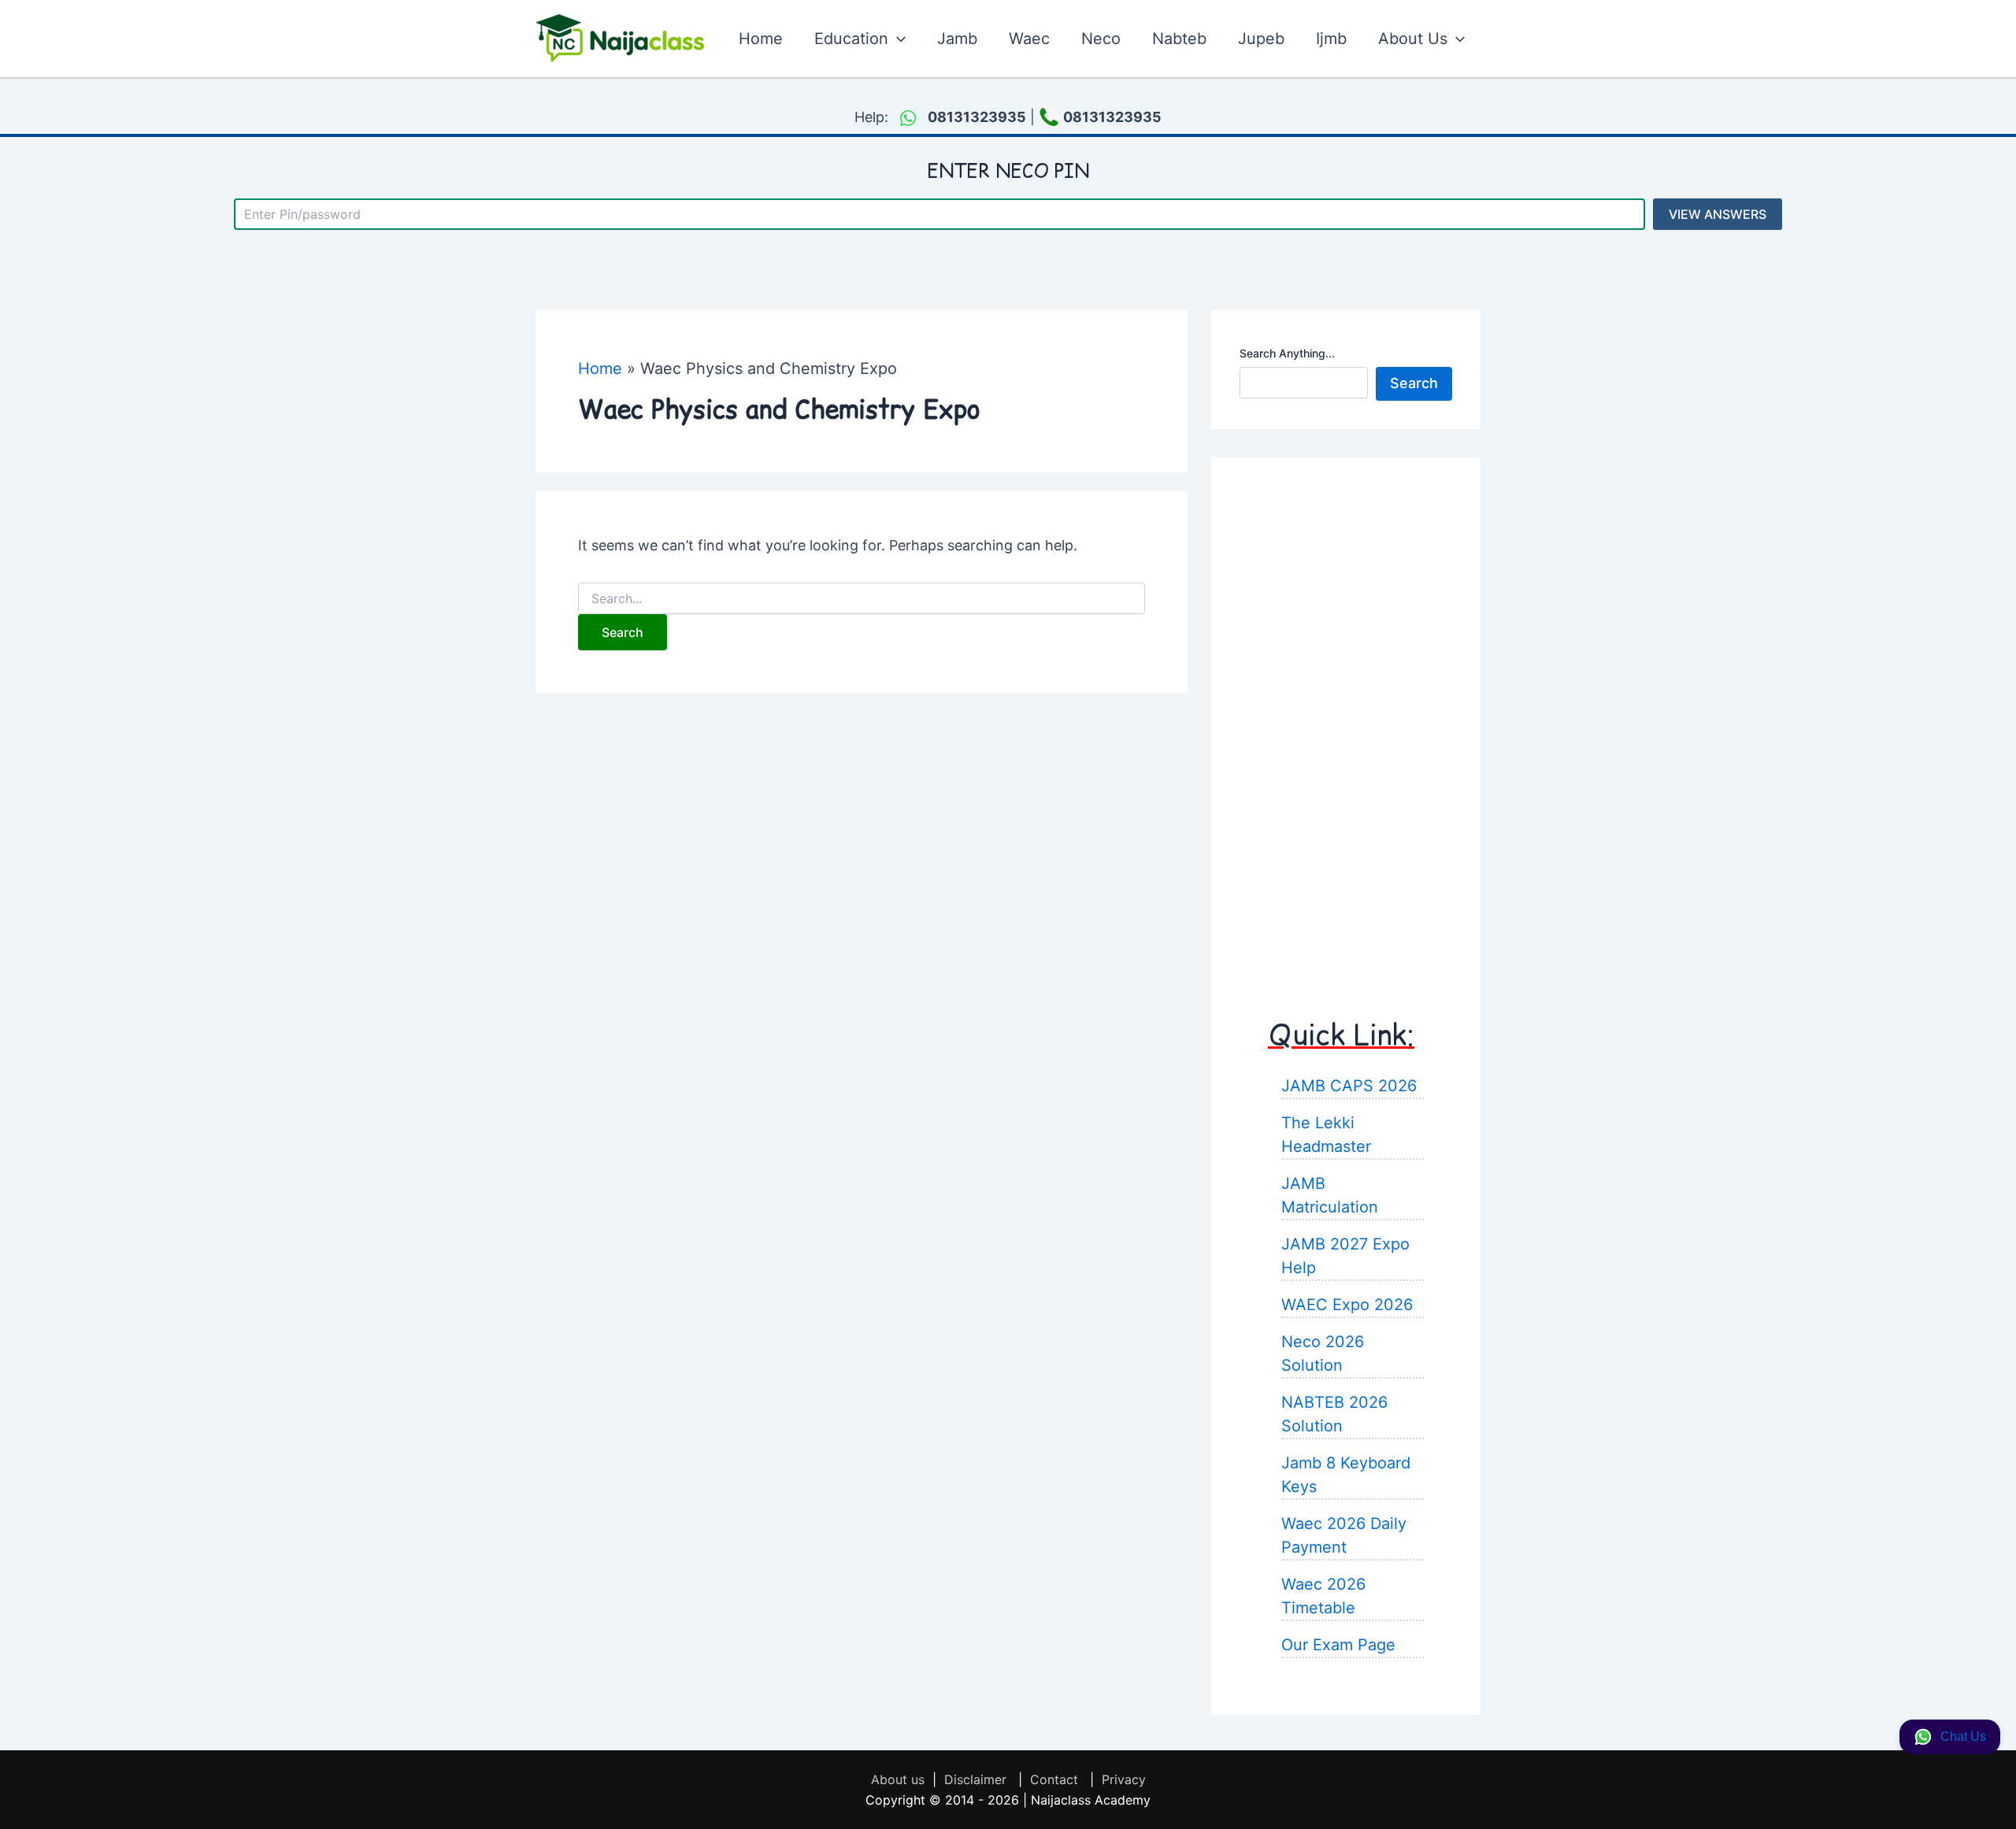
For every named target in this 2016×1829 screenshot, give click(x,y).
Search (1414, 383)
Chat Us (1963, 1736)
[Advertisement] (1346, 722)
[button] (897, 39)
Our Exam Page (1338, 1645)
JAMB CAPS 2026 (1349, 1086)
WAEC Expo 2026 (1347, 1305)
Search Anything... (1287, 353)
